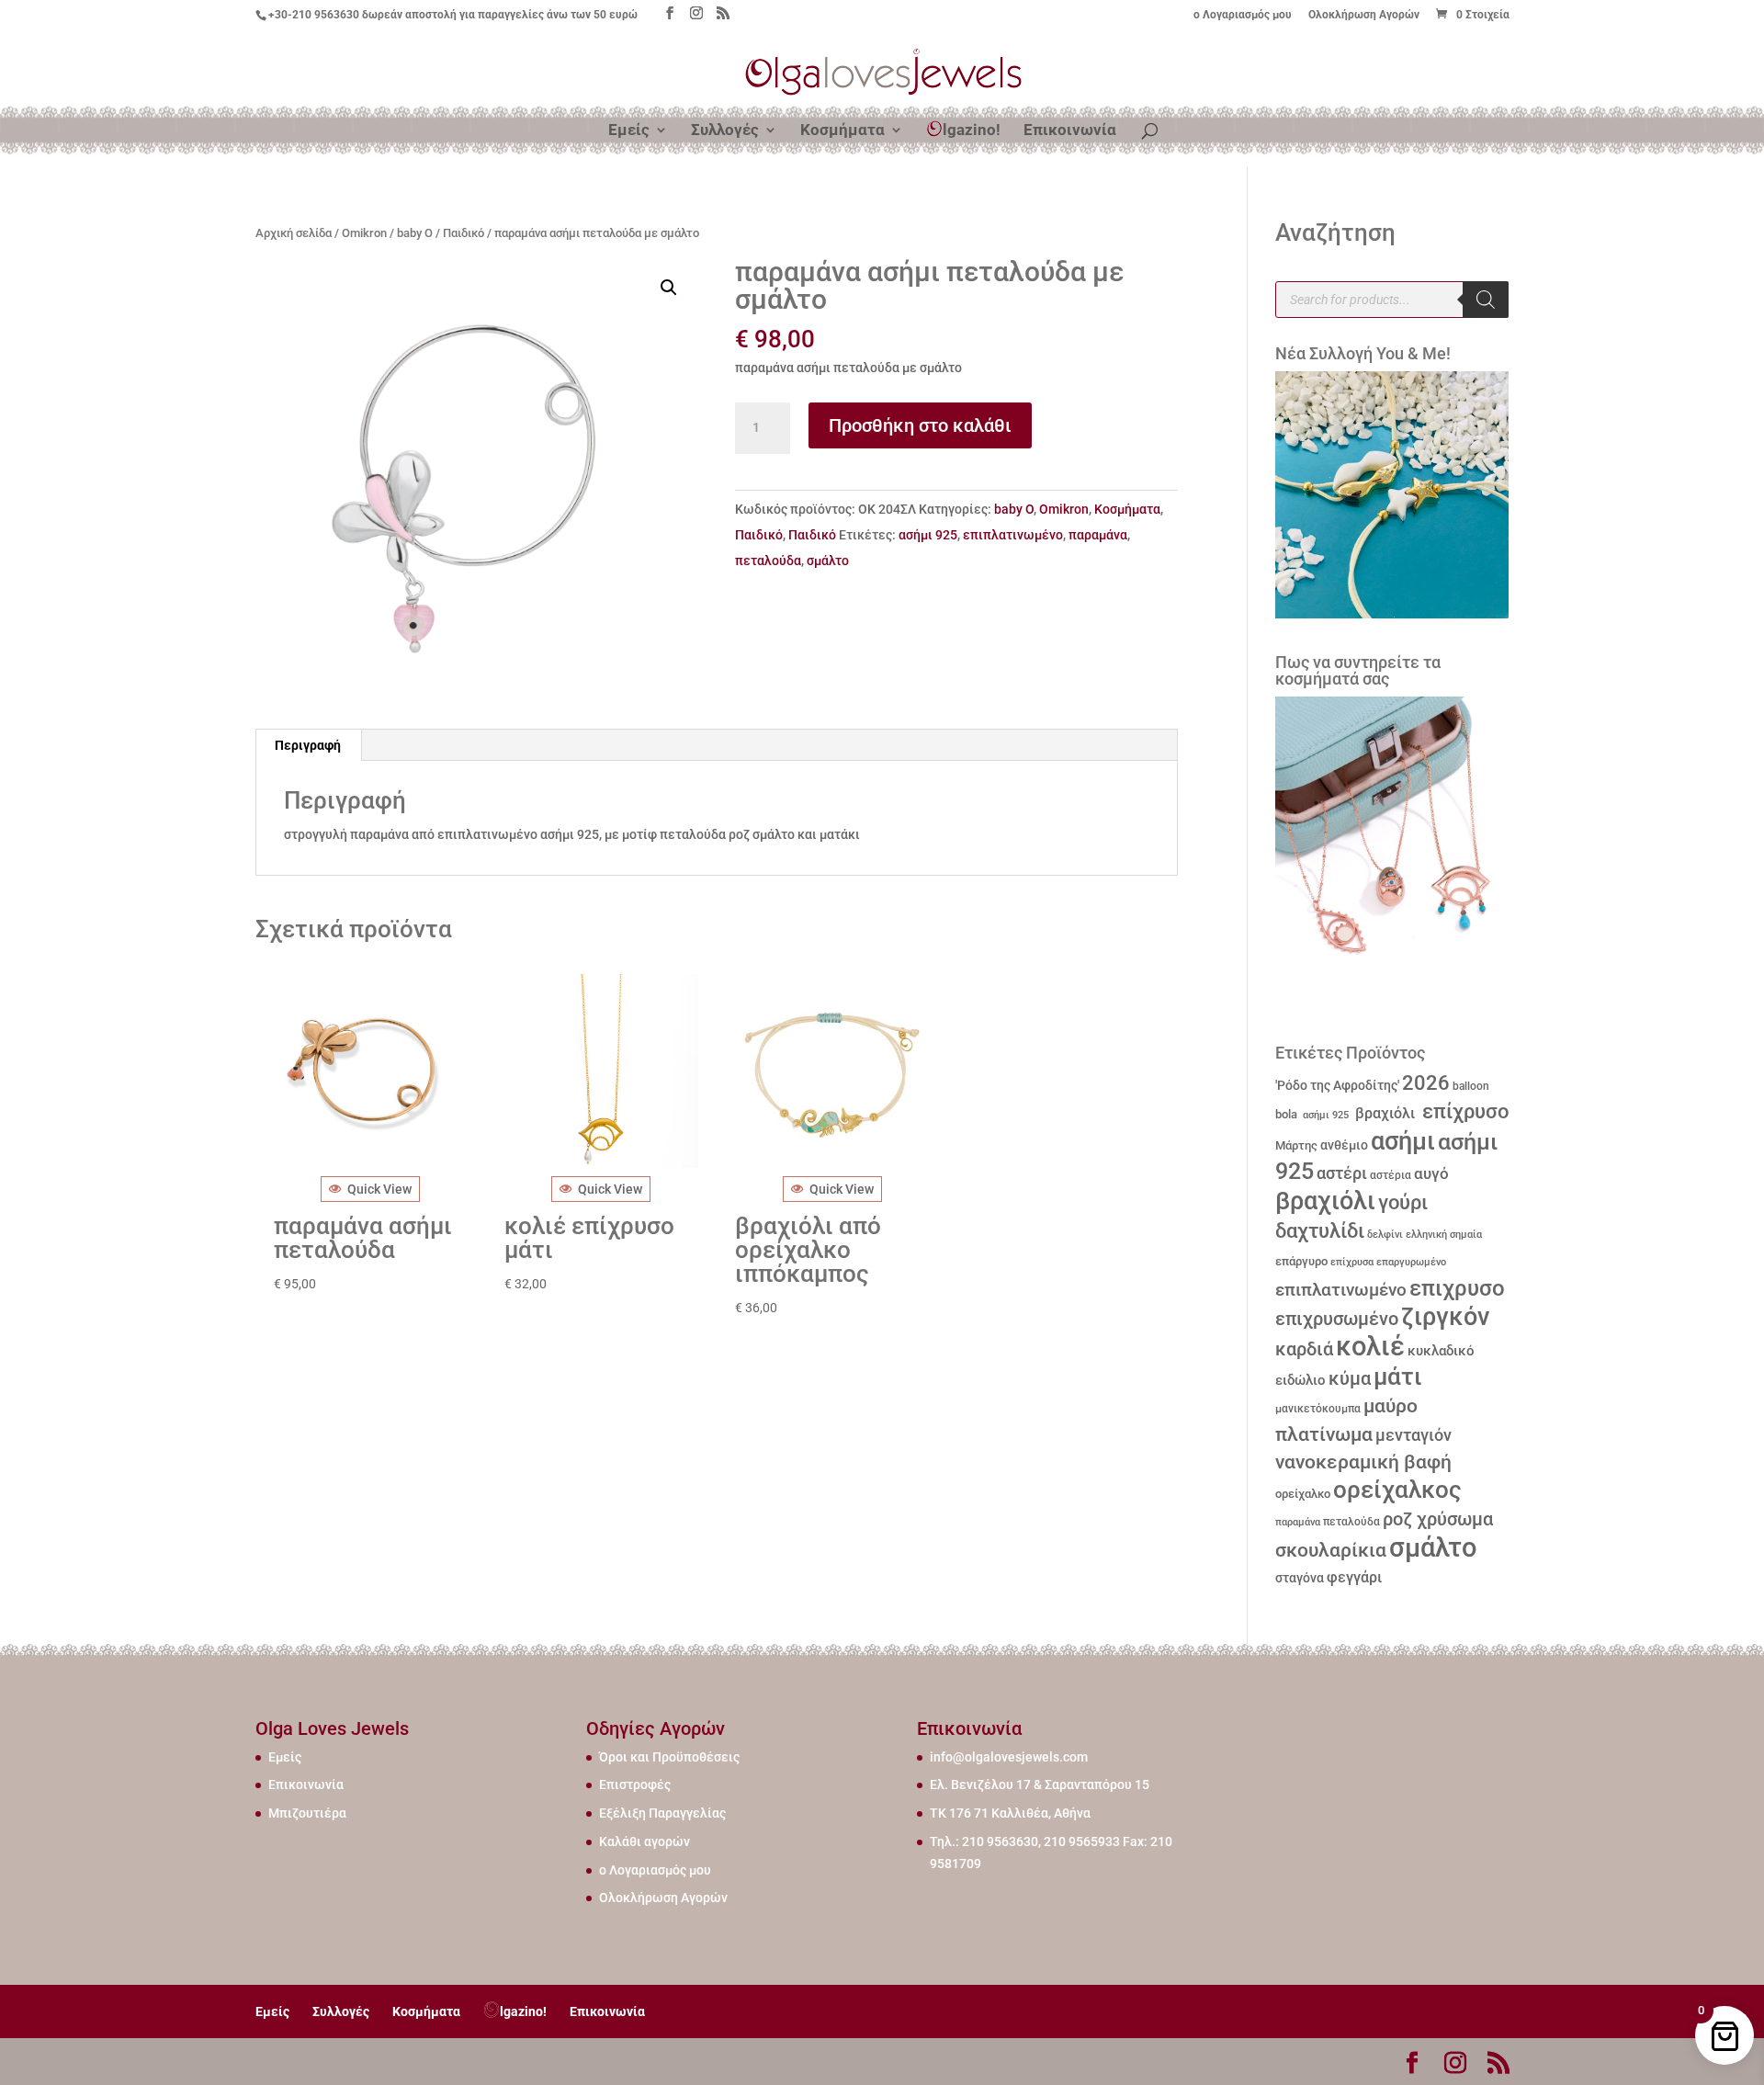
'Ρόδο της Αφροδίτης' (1337, 1085)
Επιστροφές (635, 1785)
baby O (415, 233)
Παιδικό (464, 233)
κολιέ (1370, 1346)
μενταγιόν (1413, 1435)
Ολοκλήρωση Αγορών (1364, 15)
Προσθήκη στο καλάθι (920, 425)
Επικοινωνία (1070, 131)
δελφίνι (1385, 1235)
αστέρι (1342, 1173)
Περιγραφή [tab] (308, 745)
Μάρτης (1296, 1145)
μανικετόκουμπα (1318, 1409)
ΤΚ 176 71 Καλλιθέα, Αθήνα (1010, 1813)
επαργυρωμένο (1411, 1262)
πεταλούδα (768, 561)
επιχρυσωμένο (1337, 1319)
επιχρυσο (1457, 1288)
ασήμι (1403, 1141)
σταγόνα (1300, 1578)
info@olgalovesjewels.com (1009, 1757)
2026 (1426, 1083)
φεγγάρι (1354, 1577)
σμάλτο (828, 561)
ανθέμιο (1344, 1145)
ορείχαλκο (1303, 1494)
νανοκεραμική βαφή (1363, 1462)
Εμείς (629, 131)
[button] (669, 288)
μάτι (1398, 1377)
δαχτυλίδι (1320, 1230)
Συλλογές (725, 131)
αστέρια (1391, 1175)
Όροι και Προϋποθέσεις (669, 1757)
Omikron (364, 233)
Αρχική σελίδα (294, 233)
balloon (1471, 1086)
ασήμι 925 (928, 535)
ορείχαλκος (1397, 1490)
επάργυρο (1301, 1261)
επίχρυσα (1352, 1262)
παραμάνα (1098, 535)
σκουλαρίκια (1331, 1550)
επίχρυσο (1463, 1111)
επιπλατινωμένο (1013, 535)
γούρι (1403, 1202)
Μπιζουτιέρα (307, 1813)
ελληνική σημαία (1444, 1235)
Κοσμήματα (842, 131)
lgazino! (972, 130)
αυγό (1431, 1173)
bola (1286, 1114)
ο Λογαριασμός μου (1243, 15)
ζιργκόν (1445, 1317)
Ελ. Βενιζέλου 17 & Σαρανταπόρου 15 (1040, 1785)
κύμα (1350, 1378)
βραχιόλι (1383, 1113)
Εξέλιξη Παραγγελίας (662, 1813)
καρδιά (1304, 1349)
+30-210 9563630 (314, 15)
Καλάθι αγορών (645, 1841)
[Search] (1486, 300)
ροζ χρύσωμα (1438, 1519)
